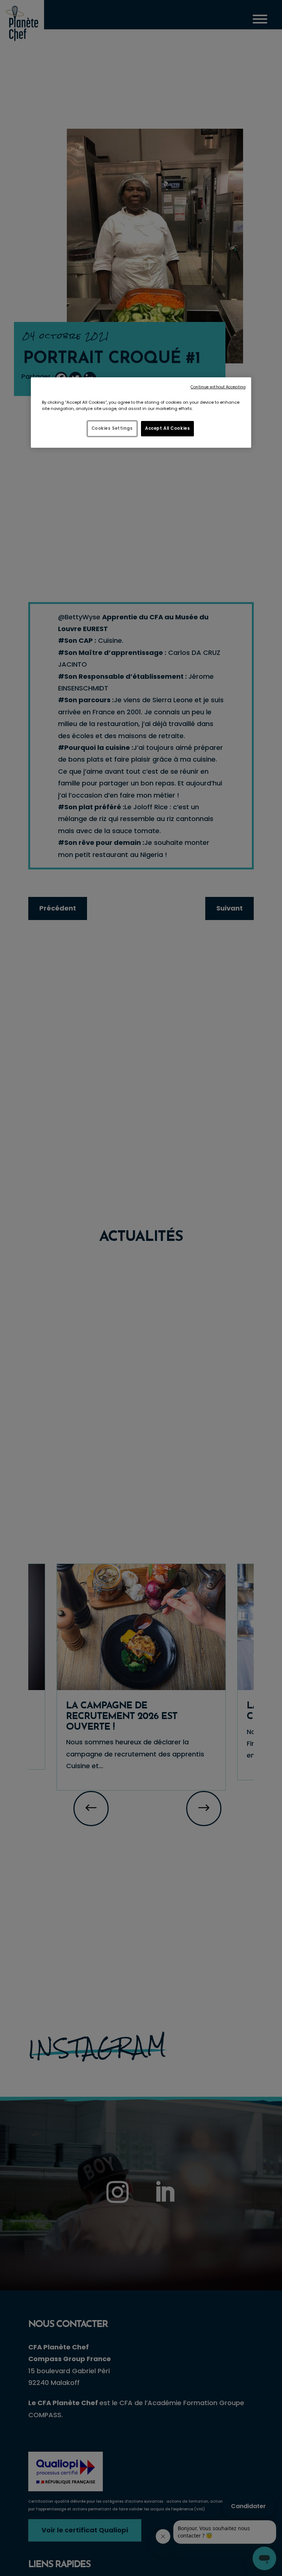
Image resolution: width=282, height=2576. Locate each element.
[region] (141, 413)
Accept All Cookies (167, 428)
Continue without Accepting (218, 387)
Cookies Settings (112, 428)
